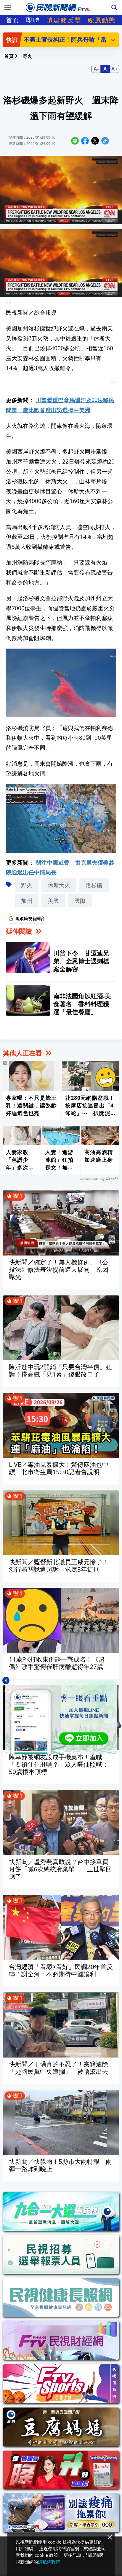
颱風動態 (102, 20)
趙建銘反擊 (64, 20)
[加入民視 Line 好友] (61, 1717)
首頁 (13, 20)
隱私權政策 (49, 2562)
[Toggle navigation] (8, 7)
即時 (33, 20)
